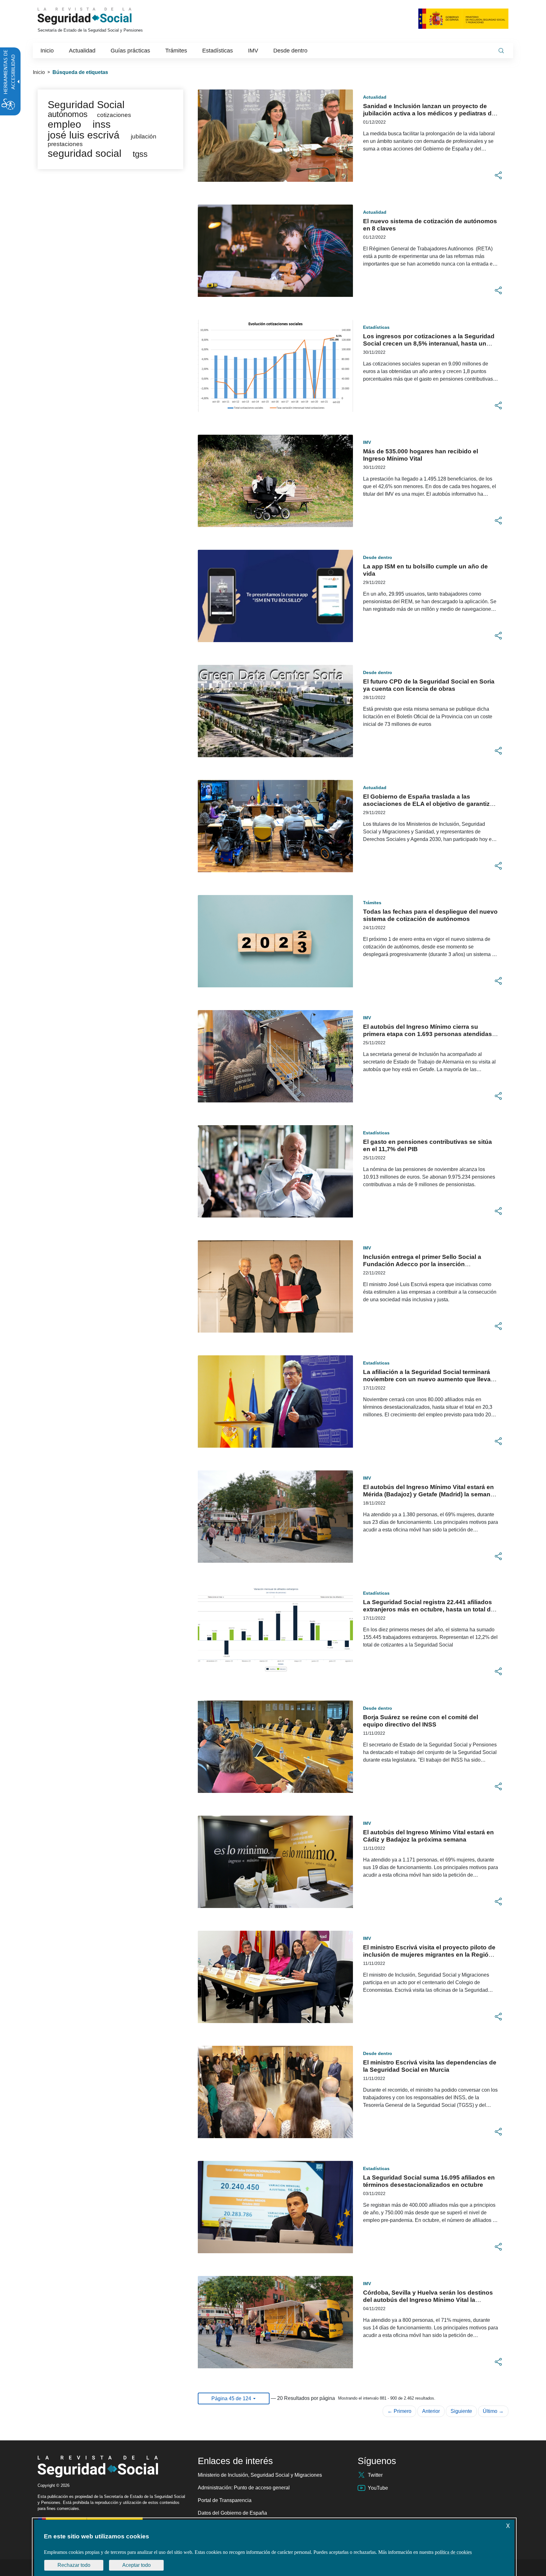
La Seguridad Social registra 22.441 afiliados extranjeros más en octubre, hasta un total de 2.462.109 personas (429, 1609)
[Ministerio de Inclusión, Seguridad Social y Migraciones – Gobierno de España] (463, 18)
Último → (493, 2411)
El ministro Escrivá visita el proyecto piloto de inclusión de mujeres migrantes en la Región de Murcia (429, 1955)
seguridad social (85, 153)
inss (102, 124)
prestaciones (65, 144)
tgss (140, 154)
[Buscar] (501, 51)
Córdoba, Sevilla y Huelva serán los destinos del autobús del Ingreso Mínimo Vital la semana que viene (428, 2300)
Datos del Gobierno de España (232, 2513)
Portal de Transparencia (225, 2500)
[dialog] (274, 2548)
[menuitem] (47, 51)
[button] (498, 175)
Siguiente (461, 2411)
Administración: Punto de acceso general (244, 2488)
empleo (64, 124)
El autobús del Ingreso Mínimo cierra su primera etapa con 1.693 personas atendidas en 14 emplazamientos (428, 1034)
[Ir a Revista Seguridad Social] (96, 16)
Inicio (39, 72)
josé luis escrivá (84, 135)
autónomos (68, 114)
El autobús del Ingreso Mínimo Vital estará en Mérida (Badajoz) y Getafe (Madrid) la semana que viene (428, 1494)
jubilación (144, 136)
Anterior (431, 2411)
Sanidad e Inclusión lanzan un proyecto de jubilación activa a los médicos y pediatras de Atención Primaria (429, 113)
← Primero (399, 2411)
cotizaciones (114, 115)
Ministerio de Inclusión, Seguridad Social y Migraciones (260, 2475)
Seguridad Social (86, 105)
